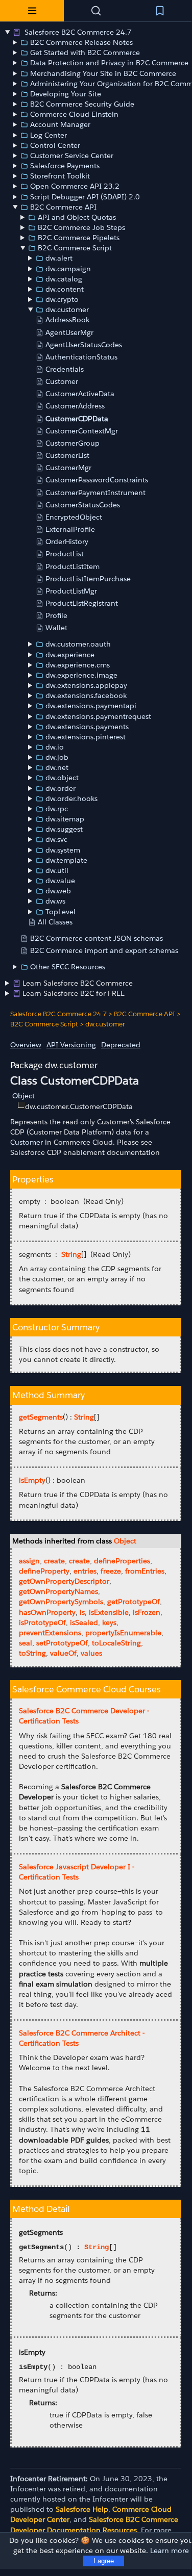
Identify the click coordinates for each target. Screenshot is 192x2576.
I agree (104, 2561)
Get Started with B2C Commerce (85, 53)
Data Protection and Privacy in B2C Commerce (109, 63)
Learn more (170, 2551)
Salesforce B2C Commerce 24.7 (77, 32)
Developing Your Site (66, 94)
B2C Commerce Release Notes (81, 42)
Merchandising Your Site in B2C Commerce (103, 73)
